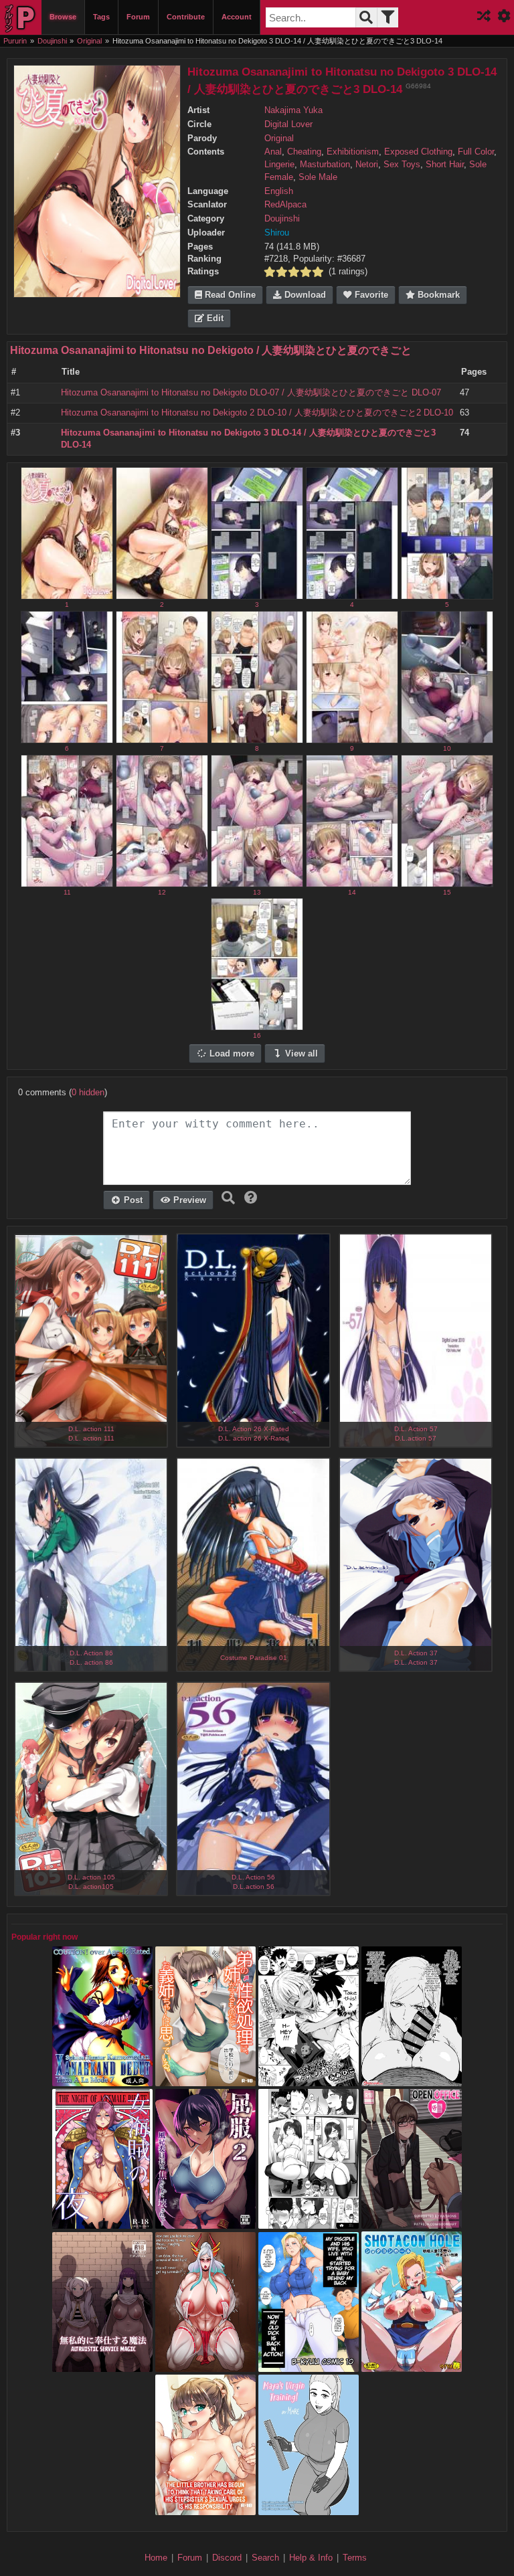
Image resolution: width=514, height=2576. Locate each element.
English (279, 191)
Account (237, 17)
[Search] (366, 17)
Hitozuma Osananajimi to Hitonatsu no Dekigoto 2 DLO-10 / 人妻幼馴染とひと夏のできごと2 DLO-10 (257, 413)
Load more (231, 1054)
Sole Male (318, 177)
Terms (355, 2558)
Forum (138, 17)
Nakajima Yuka (293, 110)
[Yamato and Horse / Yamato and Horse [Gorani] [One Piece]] (205, 2366)
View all (300, 1054)
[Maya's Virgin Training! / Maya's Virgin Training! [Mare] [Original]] (309, 2508)
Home (156, 2558)
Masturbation (325, 165)
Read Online (229, 295)
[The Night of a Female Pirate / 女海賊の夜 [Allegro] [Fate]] (102, 2223)
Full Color (476, 152)
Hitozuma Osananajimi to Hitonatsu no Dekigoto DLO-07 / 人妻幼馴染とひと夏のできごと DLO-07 (251, 393)
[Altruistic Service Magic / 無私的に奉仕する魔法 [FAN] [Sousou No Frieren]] (102, 2366)
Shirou (277, 233)
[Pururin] (21, 17)
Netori (367, 165)
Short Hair (445, 165)
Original (279, 139)
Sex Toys (402, 165)
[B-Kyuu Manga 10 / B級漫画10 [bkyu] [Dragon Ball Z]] (309, 2366)
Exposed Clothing (418, 152)
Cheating (304, 152)
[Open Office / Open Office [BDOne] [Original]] (412, 2223)
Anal (273, 152)
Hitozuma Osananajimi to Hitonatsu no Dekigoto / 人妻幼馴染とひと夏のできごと (211, 350)
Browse (63, 17)
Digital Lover (288, 124)
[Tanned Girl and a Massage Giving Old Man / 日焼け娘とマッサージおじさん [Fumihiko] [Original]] (309, 2080)
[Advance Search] (388, 17)
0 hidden (88, 1093)
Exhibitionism (353, 152)
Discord (227, 2558)
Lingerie (279, 165)
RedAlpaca (285, 205)
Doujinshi (282, 219)
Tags (101, 17)
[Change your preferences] (504, 17)
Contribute (186, 17)
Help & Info (311, 2558)
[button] (251, 1198)
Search (265, 2558)
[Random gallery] (484, 17)
